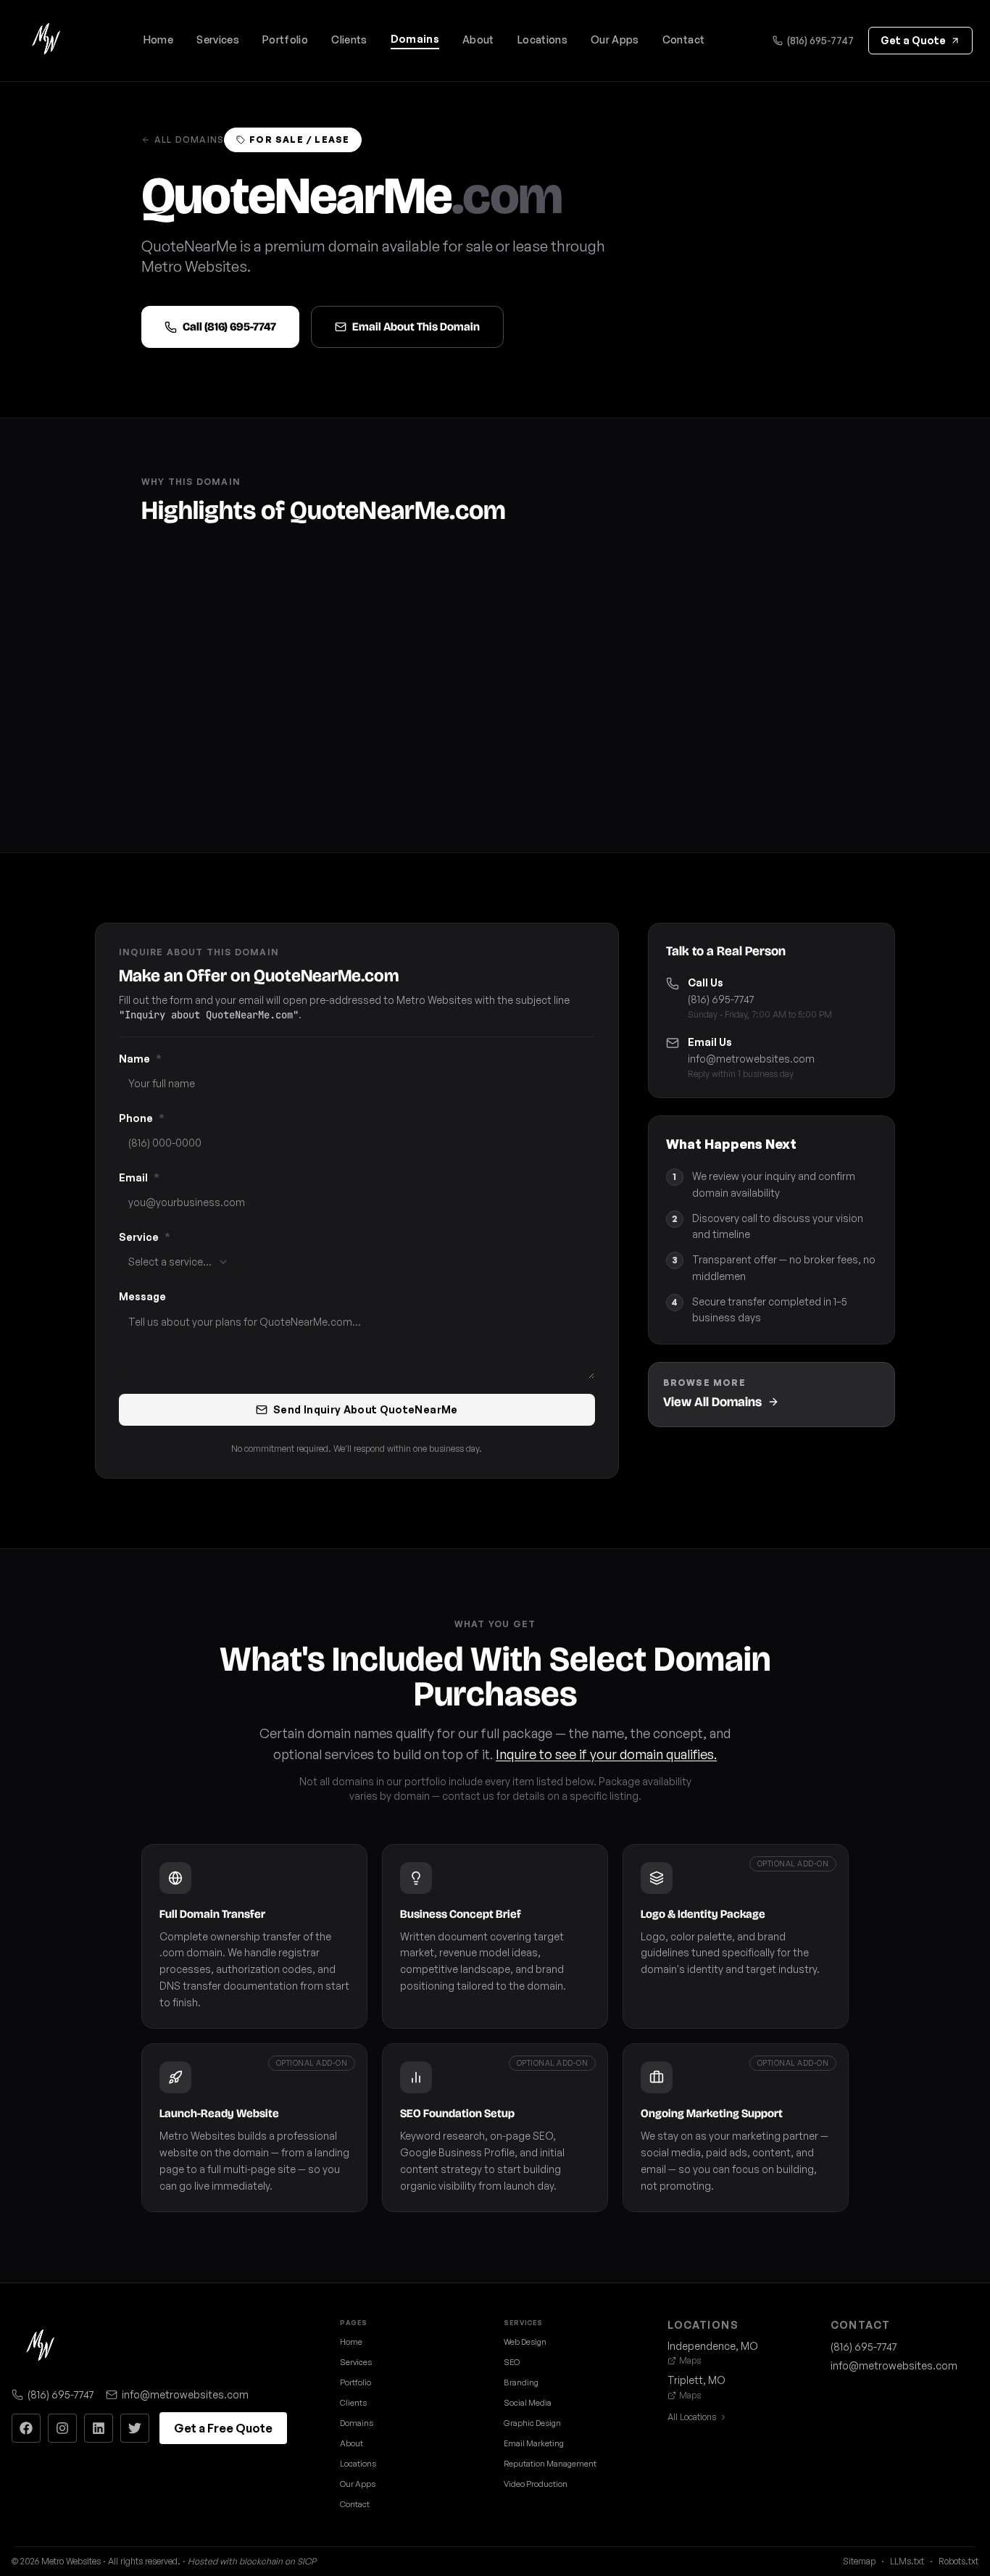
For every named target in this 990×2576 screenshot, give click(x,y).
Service (145, 1237)
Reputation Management (550, 2464)
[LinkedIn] (99, 2428)
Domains (415, 39)
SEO (512, 2362)
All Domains (189, 140)
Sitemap (859, 2561)
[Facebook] (26, 2428)
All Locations (692, 2417)
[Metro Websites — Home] (46, 41)
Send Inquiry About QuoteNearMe (366, 1409)
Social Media (528, 2403)
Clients (349, 40)
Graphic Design (532, 2423)
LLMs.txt (907, 2561)
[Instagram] (62, 2428)
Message (142, 1296)
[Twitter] (135, 2428)
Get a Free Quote (223, 2428)
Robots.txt (958, 2561)
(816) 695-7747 (820, 40)
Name (140, 1059)
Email (139, 1177)
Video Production (536, 2484)
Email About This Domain (416, 327)
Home (158, 40)
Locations (542, 40)
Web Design (525, 2342)
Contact (683, 40)
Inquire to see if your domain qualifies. (606, 1754)
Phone (142, 1118)
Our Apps (615, 40)
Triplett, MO (696, 2380)
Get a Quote (913, 40)
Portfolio (285, 40)
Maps (690, 2360)
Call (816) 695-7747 (229, 327)
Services (218, 40)
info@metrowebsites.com (751, 1059)
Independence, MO (713, 2346)
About (478, 40)
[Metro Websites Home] (41, 2347)
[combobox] (179, 1262)
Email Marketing (534, 2443)
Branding (521, 2382)
